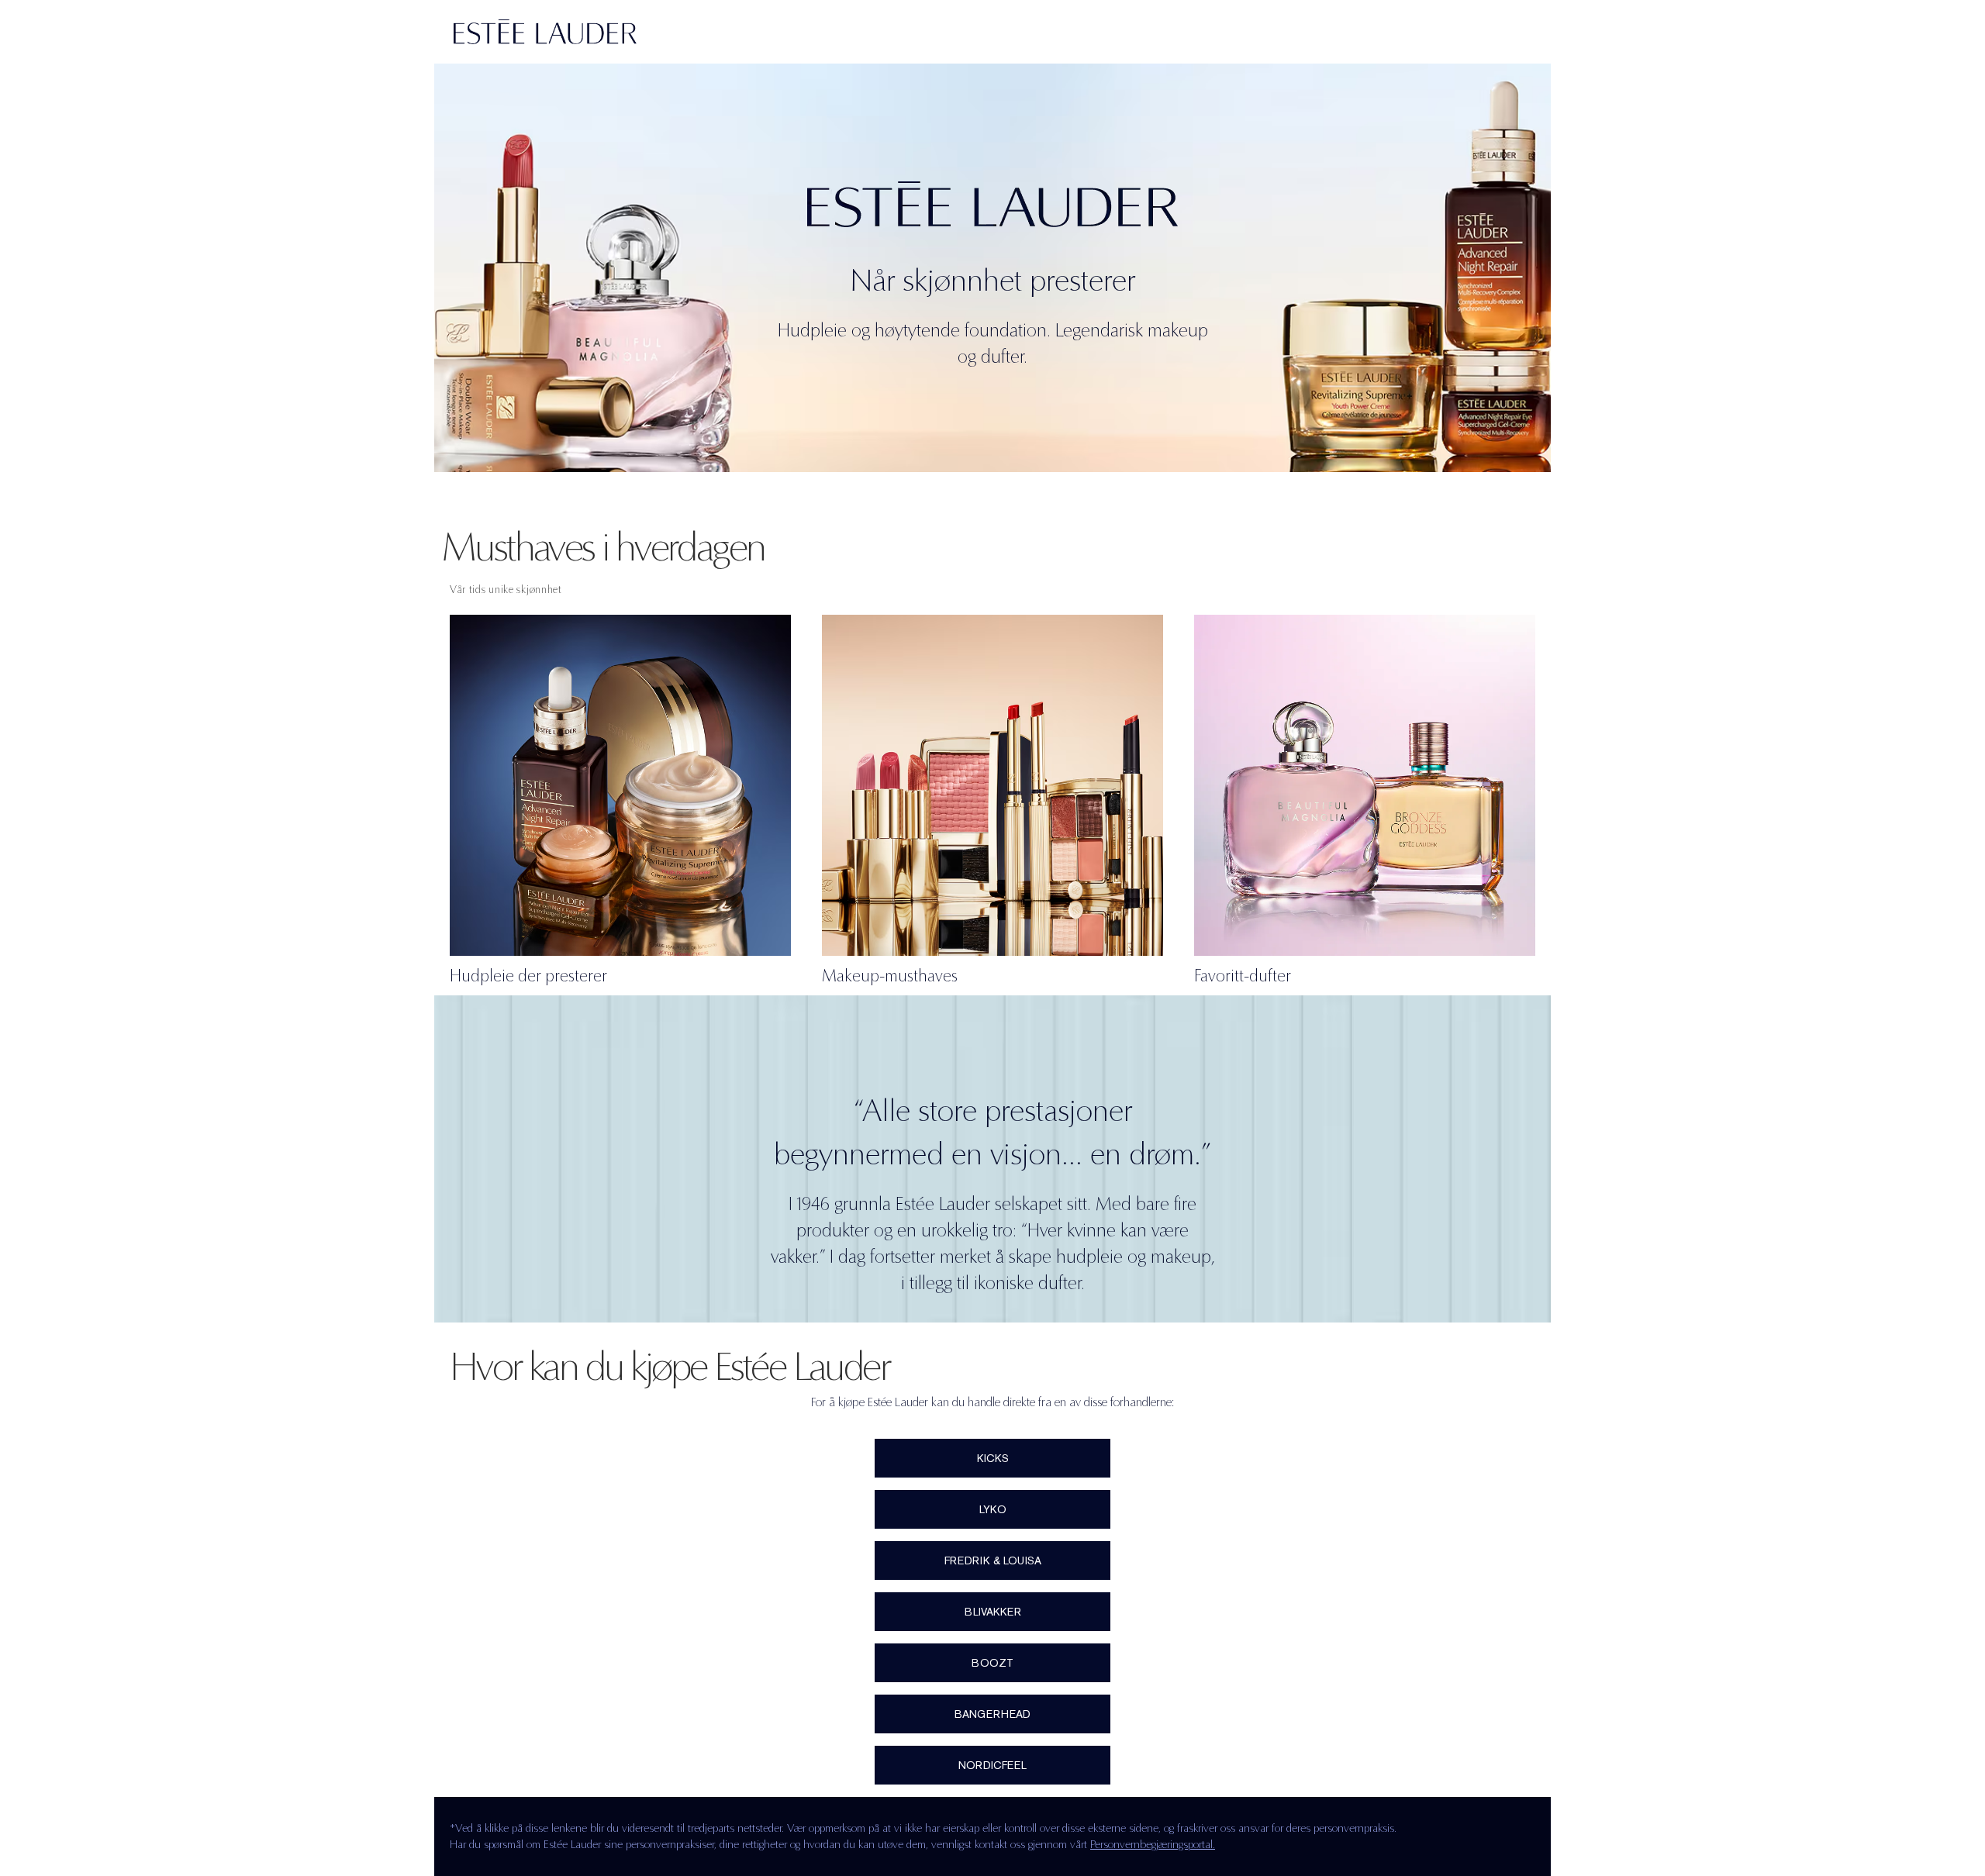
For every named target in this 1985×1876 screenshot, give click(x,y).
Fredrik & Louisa (993, 1560)
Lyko (993, 1509)
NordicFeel (992, 1765)
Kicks (993, 1458)
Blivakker (993, 1612)
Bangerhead (992, 1714)
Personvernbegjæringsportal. (1153, 1844)
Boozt (992, 1663)
